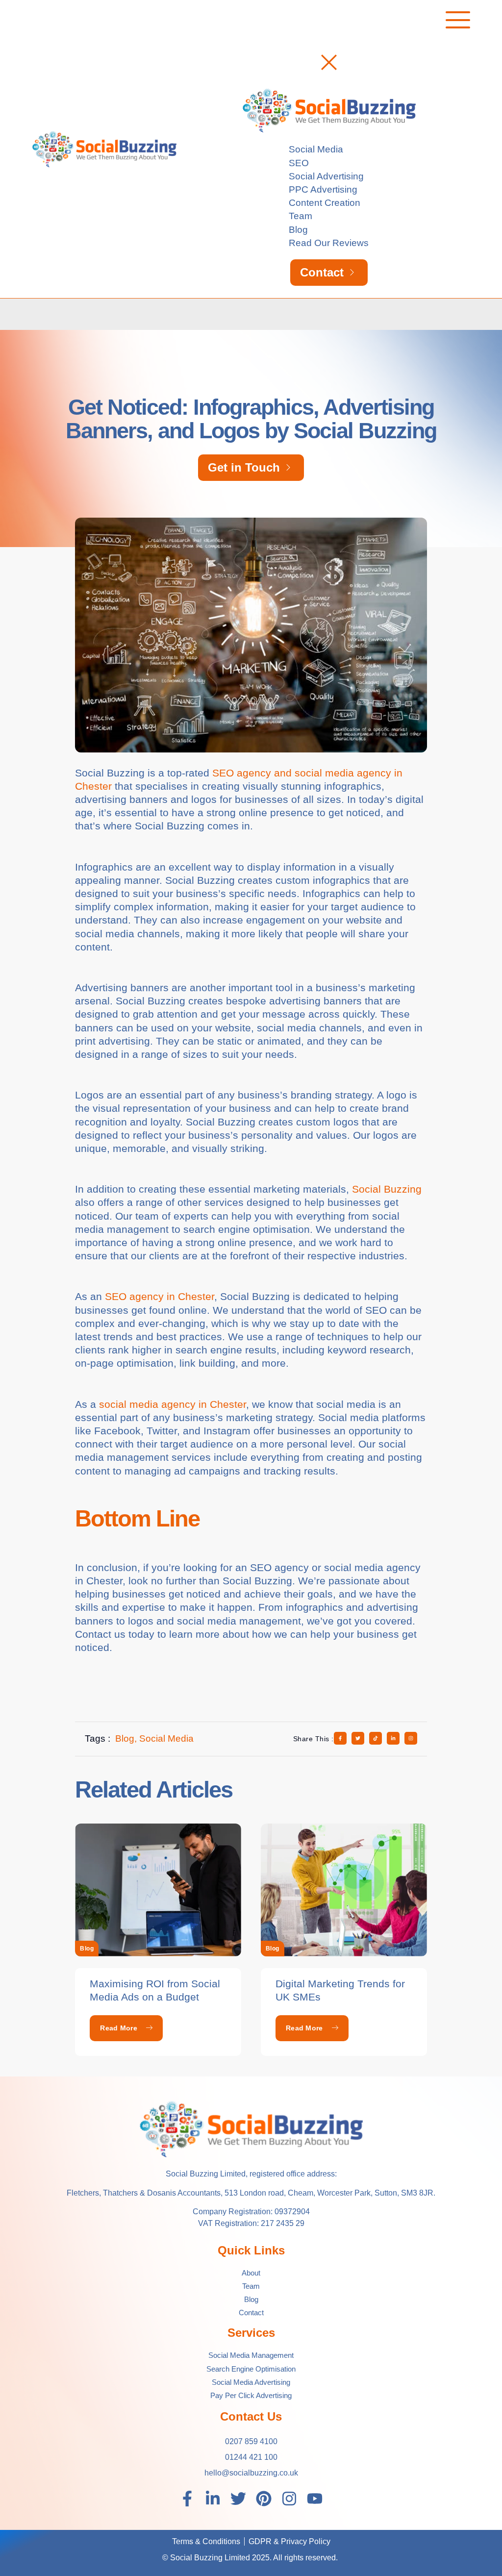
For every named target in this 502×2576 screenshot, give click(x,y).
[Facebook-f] (187, 2499)
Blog (87, 1949)
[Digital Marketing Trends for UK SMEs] (344, 1890)
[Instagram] (289, 2499)
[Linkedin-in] (213, 2499)
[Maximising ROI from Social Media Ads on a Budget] (158, 1890)
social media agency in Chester (173, 1404)
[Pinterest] (264, 2499)
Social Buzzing (387, 1189)
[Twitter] (238, 2499)
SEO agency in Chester (160, 1296)
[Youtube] (315, 2499)
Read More (119, 2028)
